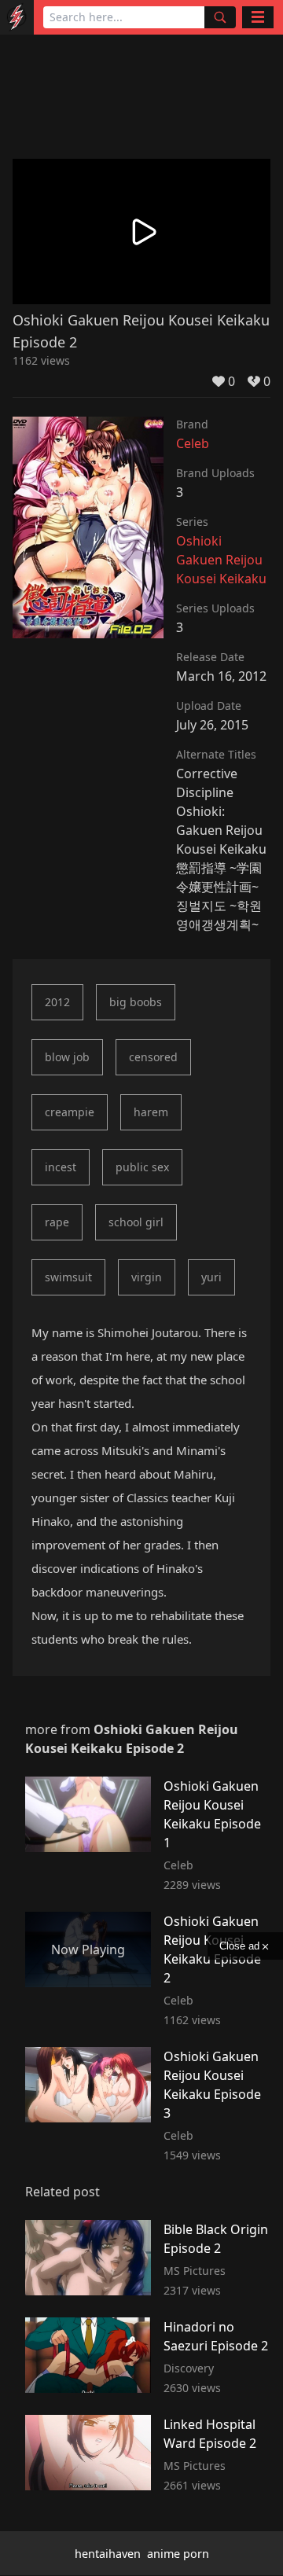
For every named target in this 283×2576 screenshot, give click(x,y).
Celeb (193, 443)
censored (153, 1057)
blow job (67, 1057)
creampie (70, 1112)
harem (151, 1112)
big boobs (136, 1002)
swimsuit (68, 1277)
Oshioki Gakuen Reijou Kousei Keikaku (221, 560)
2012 (57, 1002)
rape (57, 1222)
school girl (136, 1222)
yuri (211, 1277)
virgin (147, 1277)
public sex (142, 1167)
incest (61, 1167)
